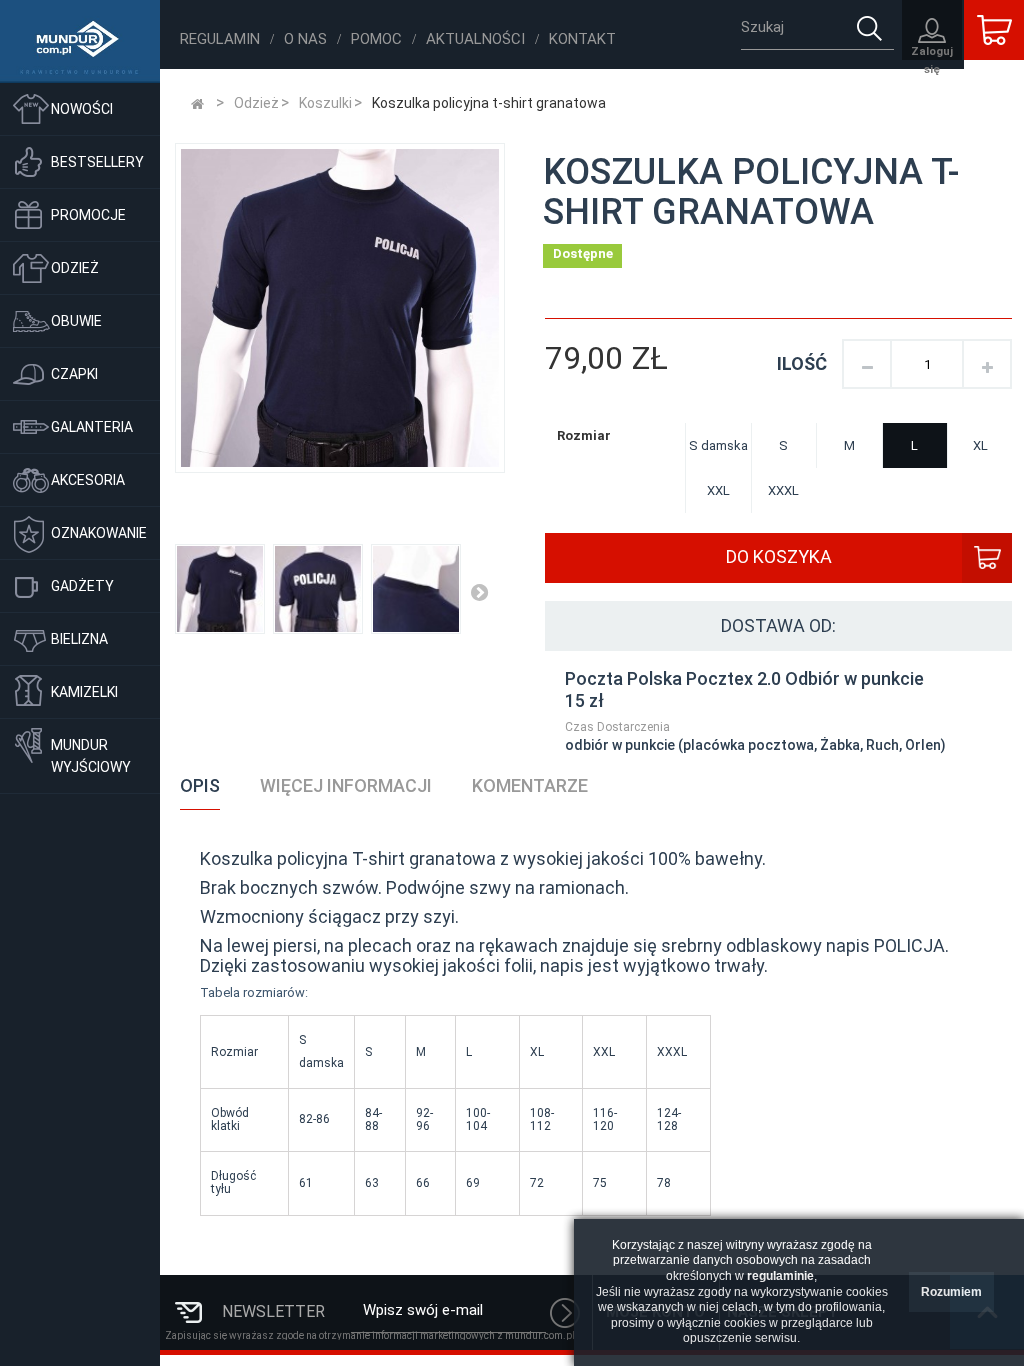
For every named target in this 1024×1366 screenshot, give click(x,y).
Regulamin (220, 39)
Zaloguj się (932, 52)
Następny (479, 592)
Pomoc (376, 39)
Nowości (82, 109)
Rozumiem (951, 1292)
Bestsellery (97, 162)
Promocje (88, 215)
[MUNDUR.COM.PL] (80, 41)
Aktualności (475, 39)
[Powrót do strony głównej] (197, 103)
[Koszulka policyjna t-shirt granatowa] (318, 589)
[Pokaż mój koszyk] (994, 30)
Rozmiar (585, 435)
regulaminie (780, 1276)
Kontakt (582, 39)
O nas (305, 39)
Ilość (802, 363)
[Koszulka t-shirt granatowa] (220, 589)
